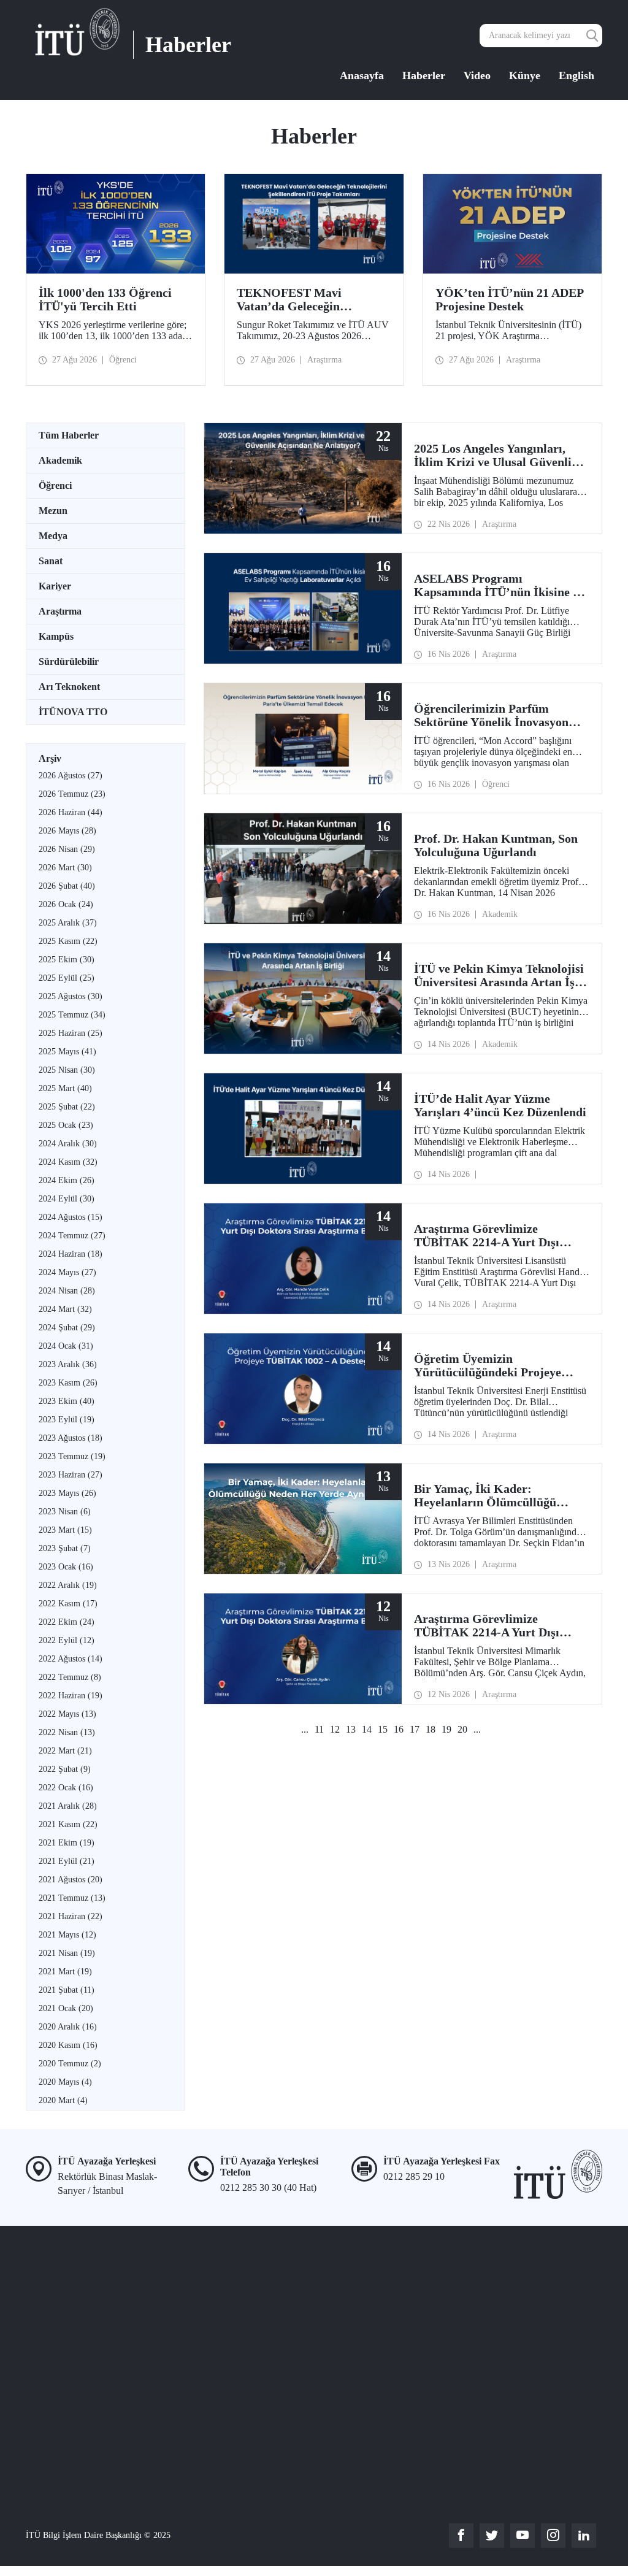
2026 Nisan (67, 849)
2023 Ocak (66, 1567)
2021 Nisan (67, 1953)
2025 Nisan (67, 1070)
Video (477, 75)
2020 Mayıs (65, 2082)
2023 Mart (65, 1530)
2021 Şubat (67, 1990)
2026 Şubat (67, 886)
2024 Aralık (68, 1144)
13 (351, 1729)
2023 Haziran (71, 1475)
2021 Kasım (68, 1824)
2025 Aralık (68, 923)
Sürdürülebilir (69, 661)
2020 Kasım (68, 2045)
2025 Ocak (66, 1125)
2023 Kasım (68, 1383)
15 (383, 1729)
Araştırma (60, 611)
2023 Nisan (65, 1512)
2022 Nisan (67, 1732)
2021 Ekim (67, 1843)
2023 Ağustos (71, 1438)
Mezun (53, 511)
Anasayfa (362, 75)
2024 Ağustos (71, 1217)
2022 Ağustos (71, 1659)
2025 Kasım (68, 941)
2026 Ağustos (71, 776)
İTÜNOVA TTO (73, 712)
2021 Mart (65, 1972)
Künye (525, 75)
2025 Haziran (71, 1033)
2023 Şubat (65, 1548)
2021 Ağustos (71, 1880)
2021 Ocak (66, 2008)
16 (399, 1729)
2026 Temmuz (72, 794)
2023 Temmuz (72, 1456)
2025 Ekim (67, 960)
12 (335, 1729)
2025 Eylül (67, 978)
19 (446, 1729)
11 (319, 1729)
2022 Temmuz (70, 1677)
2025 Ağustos (71, 996)
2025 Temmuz (72, 1015)
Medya (53, 536)
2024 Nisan (67, 1291)
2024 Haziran (71, 1254)
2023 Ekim (67, 1401)
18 (431, 1729)
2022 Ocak (66, 1788)
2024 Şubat (67, 1328)
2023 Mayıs (67, 1493)
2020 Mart (63, 2100)
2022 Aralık (68, 1585)
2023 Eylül (67, 1420)
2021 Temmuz (72, 1898)
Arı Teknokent (69, 687)
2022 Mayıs (67, 1714)
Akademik (60, 460)
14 (367, 1729)
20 (462, 1729)
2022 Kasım (68, 1604)
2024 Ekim (67, 1180)
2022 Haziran (71, 1696)
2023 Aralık (68, 1364)
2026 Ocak (66, 904)
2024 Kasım (68, 1162)
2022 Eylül (67, 1640)
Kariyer (55, 586)
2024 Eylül (67, 1199)
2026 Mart (65, 868)
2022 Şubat (65, 1769)
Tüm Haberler (69, 435)
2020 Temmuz (70, 2064)
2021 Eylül (67, 1861)
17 (415, 1729)
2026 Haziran (71, 812)
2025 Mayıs (67, 1052)
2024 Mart (65, 1309)
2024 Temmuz (72, 1236)
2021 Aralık (68, 1806)
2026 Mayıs (67, 831)
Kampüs (56, 636)
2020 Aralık (68, 2027)
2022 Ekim (67, 1622)
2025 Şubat (67, 1107)
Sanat (51, 561)
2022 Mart (65, 1751)
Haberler (424, 75)
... (305, 1729)
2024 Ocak (66, 1346)
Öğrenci (55, 485)
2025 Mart (65, 1088)
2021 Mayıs (67, 1935)
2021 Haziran (71, 1916)
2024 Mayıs (67, 1272)
